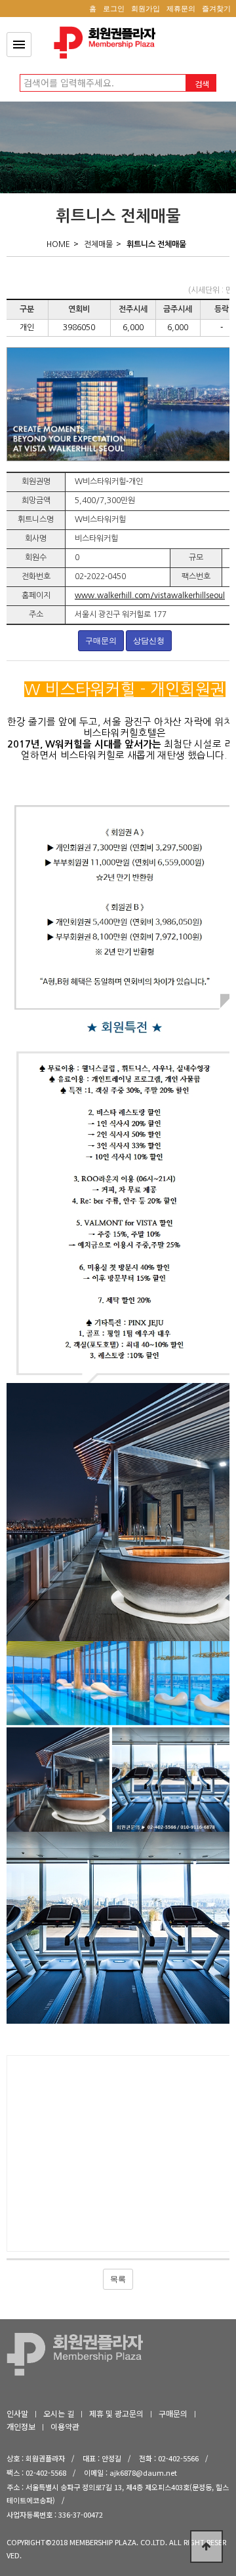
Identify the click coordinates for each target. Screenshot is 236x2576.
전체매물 (98, 244)
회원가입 (146, 9)
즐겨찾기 (216, 9)
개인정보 (21, 2426)
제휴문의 (181, 9)
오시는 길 (59, 2413)
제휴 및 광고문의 (116, 2413)
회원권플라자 (108, 43)
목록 (118, 2279)
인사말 (17, 2413)
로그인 (114, 9)
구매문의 (101, 641)
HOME (58, 244)
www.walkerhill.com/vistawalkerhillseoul (150, 596)
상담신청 (149, 641)
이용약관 (65, 2426)
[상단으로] (206, 2547)
